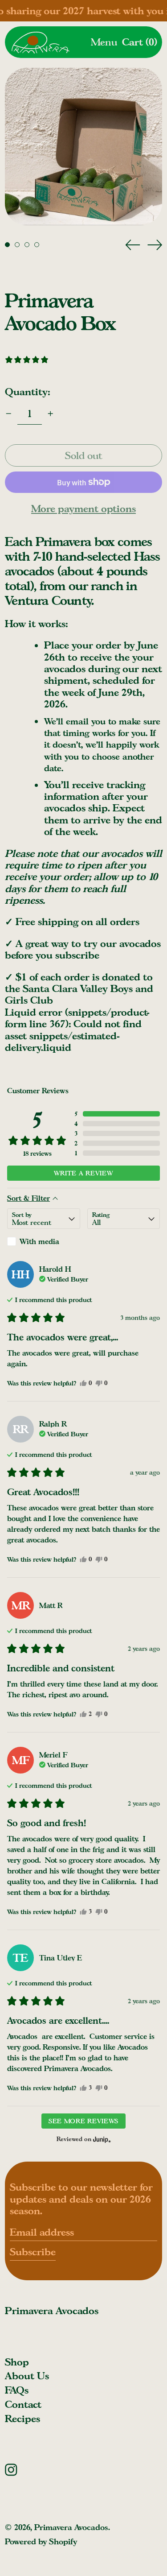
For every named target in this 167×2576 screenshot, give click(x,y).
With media (39, 1241)
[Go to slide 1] (7, 245)
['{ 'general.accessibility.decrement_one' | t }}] (9, 414)
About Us (27, 2375)
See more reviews (83, 2121)
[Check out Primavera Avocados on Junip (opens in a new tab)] (101, 2139)
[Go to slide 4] (37, 245)
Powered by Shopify (41, 2541)
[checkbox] (44, 1241)
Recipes (22, 2418)
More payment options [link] (83, 509)
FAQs (17, 2390)
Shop (17, 2362)
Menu (104, 42)
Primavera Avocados (52, 2310)
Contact (23, 2404)
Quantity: (27, 391)
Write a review (84, 1173)
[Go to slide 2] (17, 245)
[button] (140, 42)
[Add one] (51, 414)
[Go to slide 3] (27, 245)
